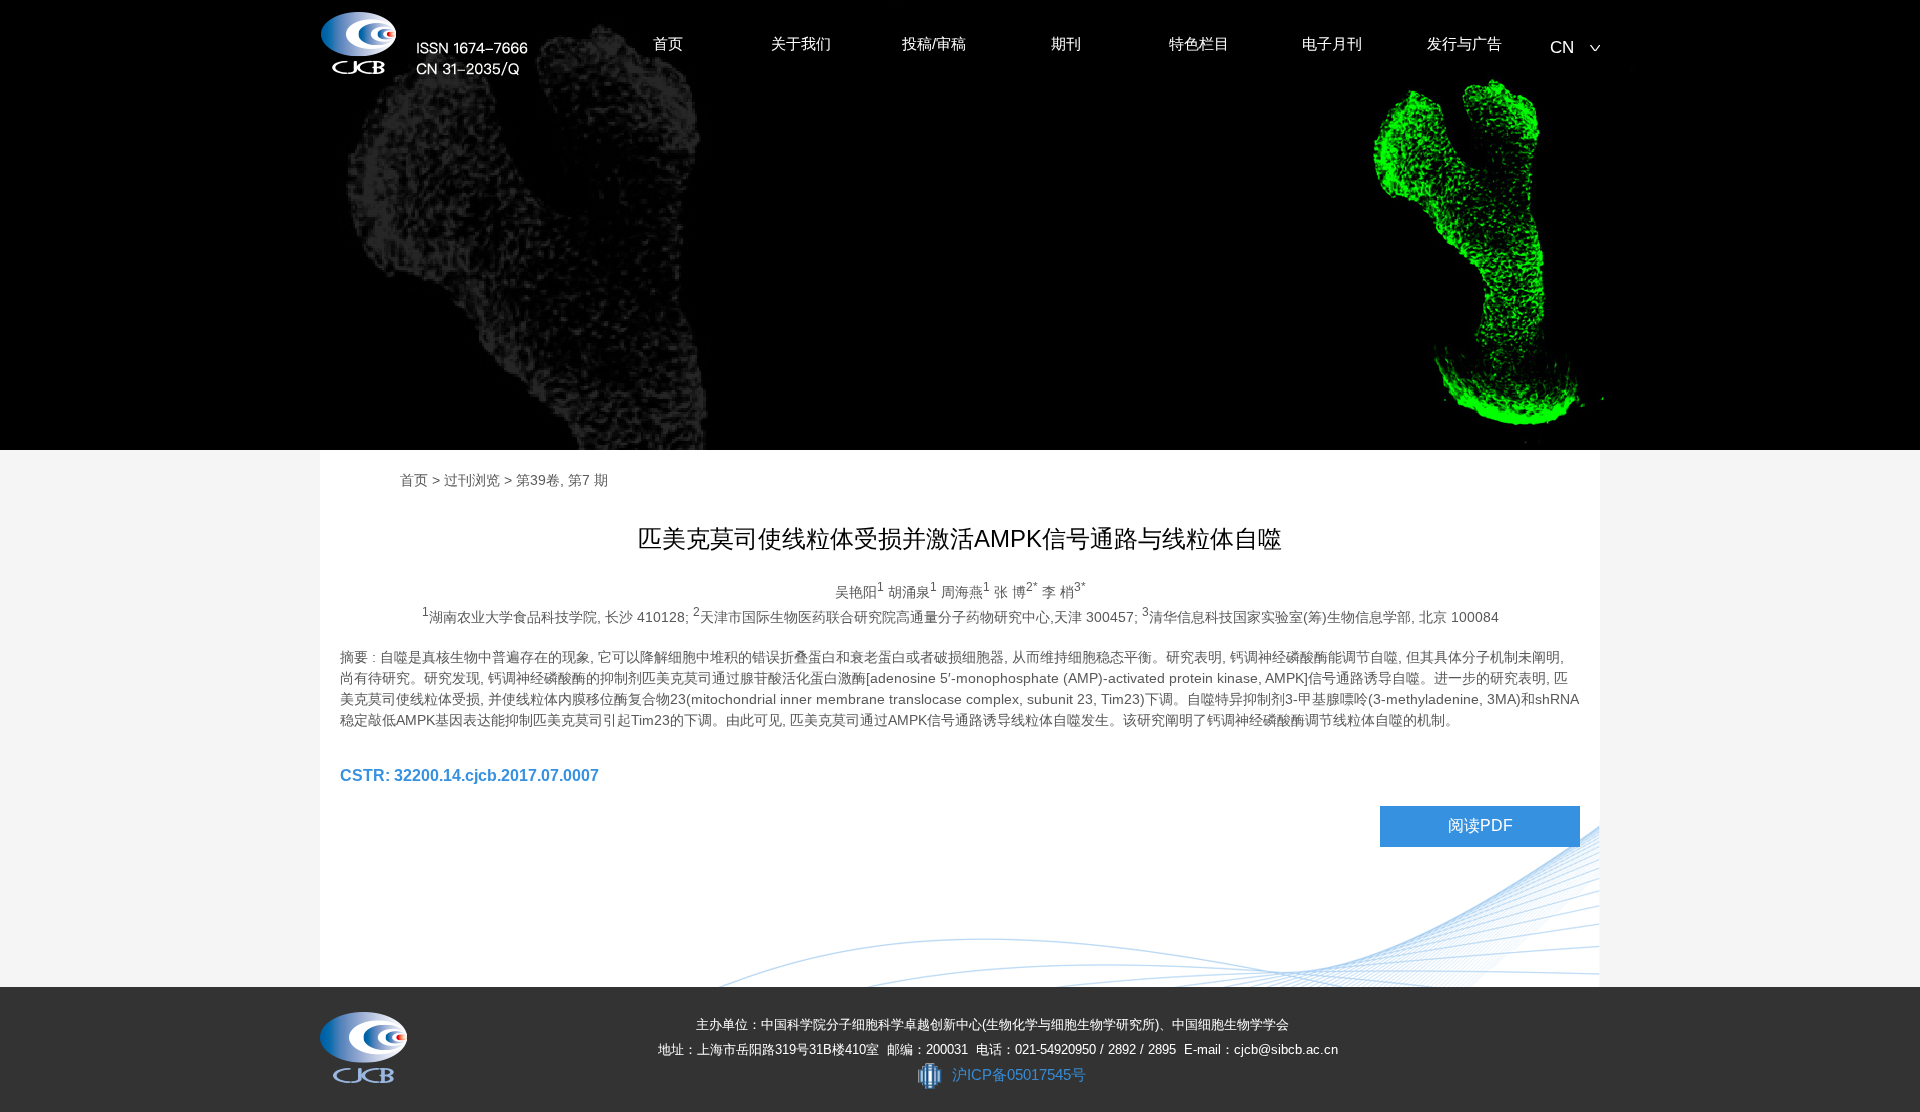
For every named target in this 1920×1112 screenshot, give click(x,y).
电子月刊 (1332, 44)
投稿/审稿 (934, 44)
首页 (668, 44)
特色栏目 (1199, 44)
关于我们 (801, 44)
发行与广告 (1464, 44)
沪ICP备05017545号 (1019, 1074)
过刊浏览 (472, 480)
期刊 (1066, 44)
